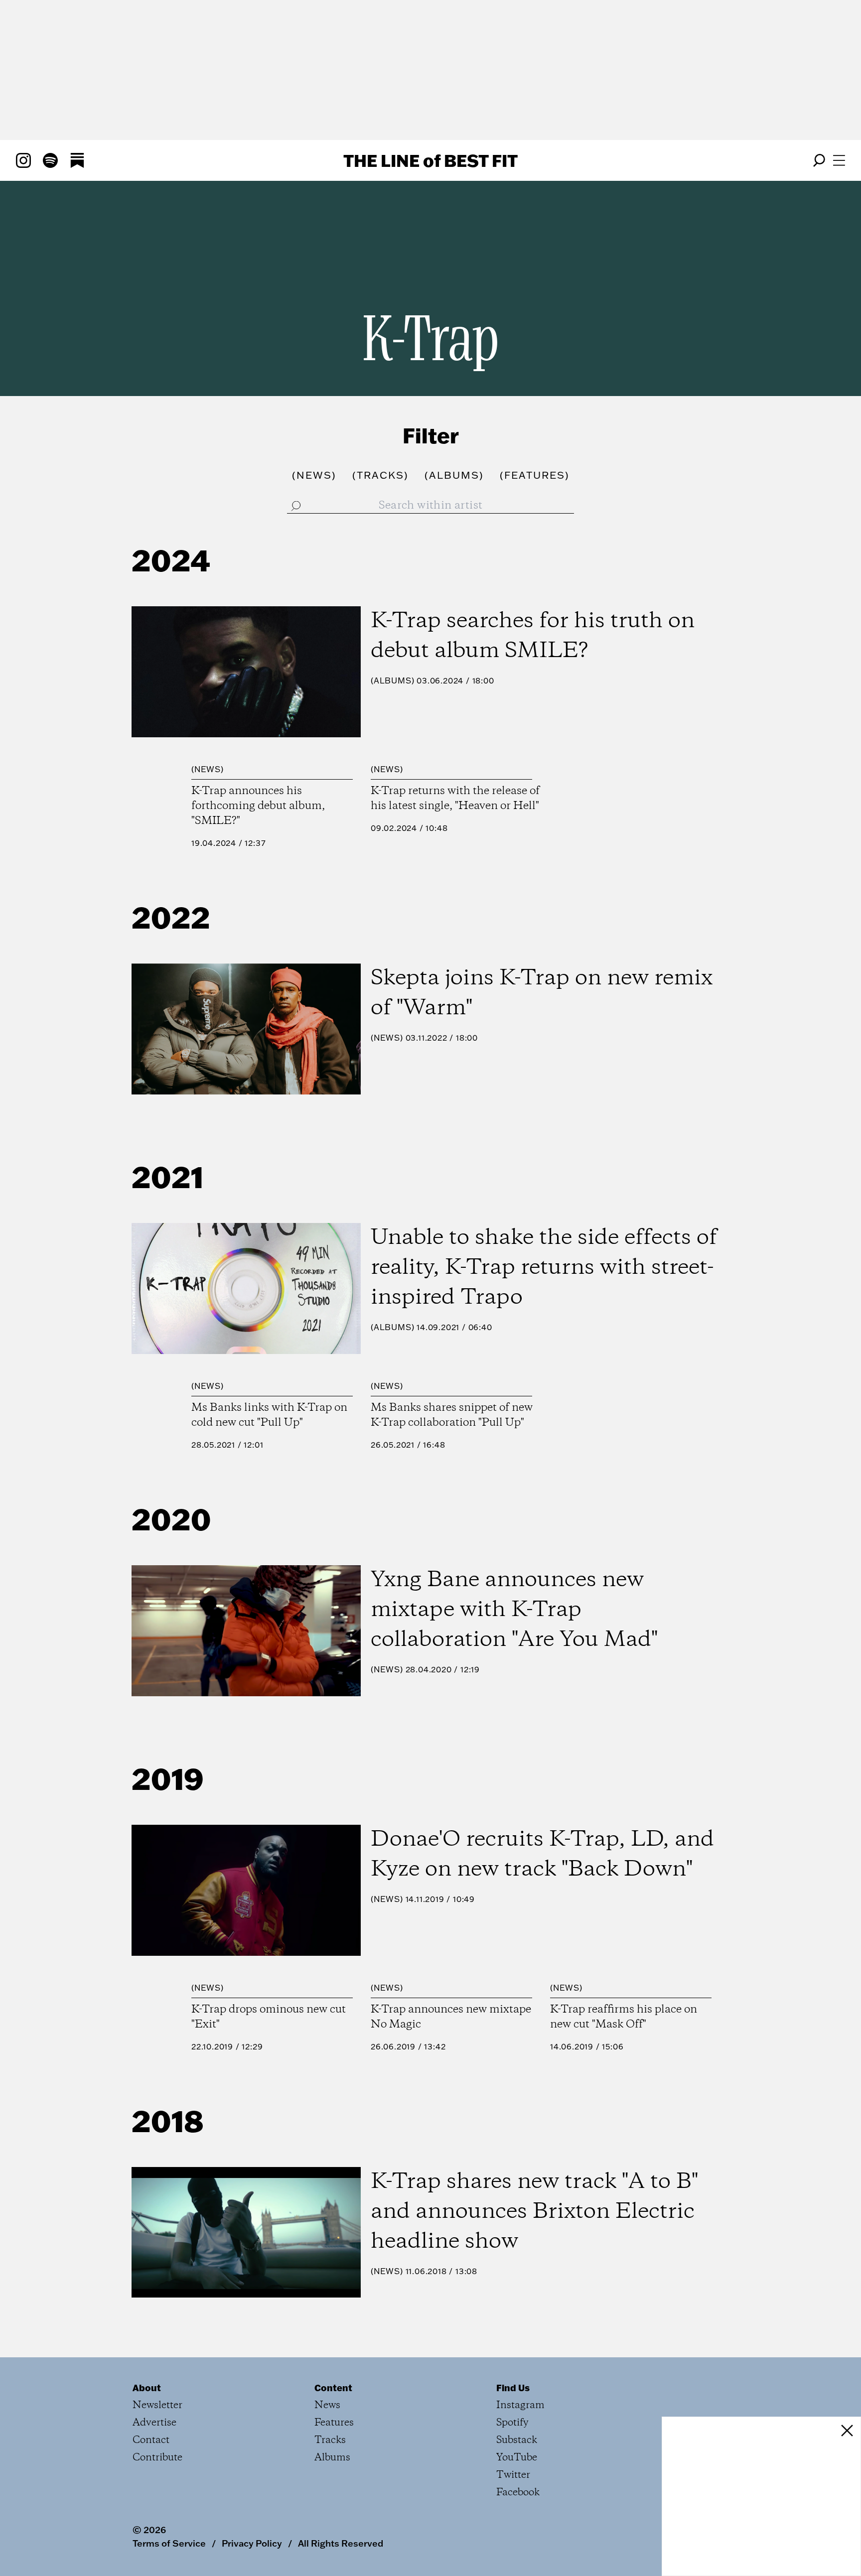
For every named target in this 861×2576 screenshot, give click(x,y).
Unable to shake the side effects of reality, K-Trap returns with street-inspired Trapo (544, 1268)
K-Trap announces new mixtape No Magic (451, 2017)
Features (334, 2423)
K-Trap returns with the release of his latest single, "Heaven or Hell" (455, 799)
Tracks (330, 2440)
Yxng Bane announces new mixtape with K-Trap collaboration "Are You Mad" (514, 1610)
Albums (393, 680)
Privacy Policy (252, 2543)
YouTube (517, 2458)
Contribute (157, 2458)
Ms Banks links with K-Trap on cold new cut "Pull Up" (269, 1415)
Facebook (518, 2493)
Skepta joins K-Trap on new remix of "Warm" (542, 993)
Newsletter (157, 2405)
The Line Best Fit (430, 160)
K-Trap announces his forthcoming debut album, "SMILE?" (258, 806)
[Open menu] (839, 160)
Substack (517, 2440)
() (314, 475)
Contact (151, 2440)
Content (333, 2388)
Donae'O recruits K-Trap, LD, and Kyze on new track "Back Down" (542, 1855)
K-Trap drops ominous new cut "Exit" (269, 2017)
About (147, 2388)
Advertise (154, 2423)
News (208, 769)
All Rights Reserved (341, 2543)
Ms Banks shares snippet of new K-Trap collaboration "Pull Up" (452, 1415)
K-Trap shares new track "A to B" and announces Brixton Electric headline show (534, 2212)
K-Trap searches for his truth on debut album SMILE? (533, 636)
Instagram (520, 2405)
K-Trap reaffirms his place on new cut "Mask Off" (624, 2017)
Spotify (512, 2423)
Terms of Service (169, 2543)
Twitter (513, 2475)
